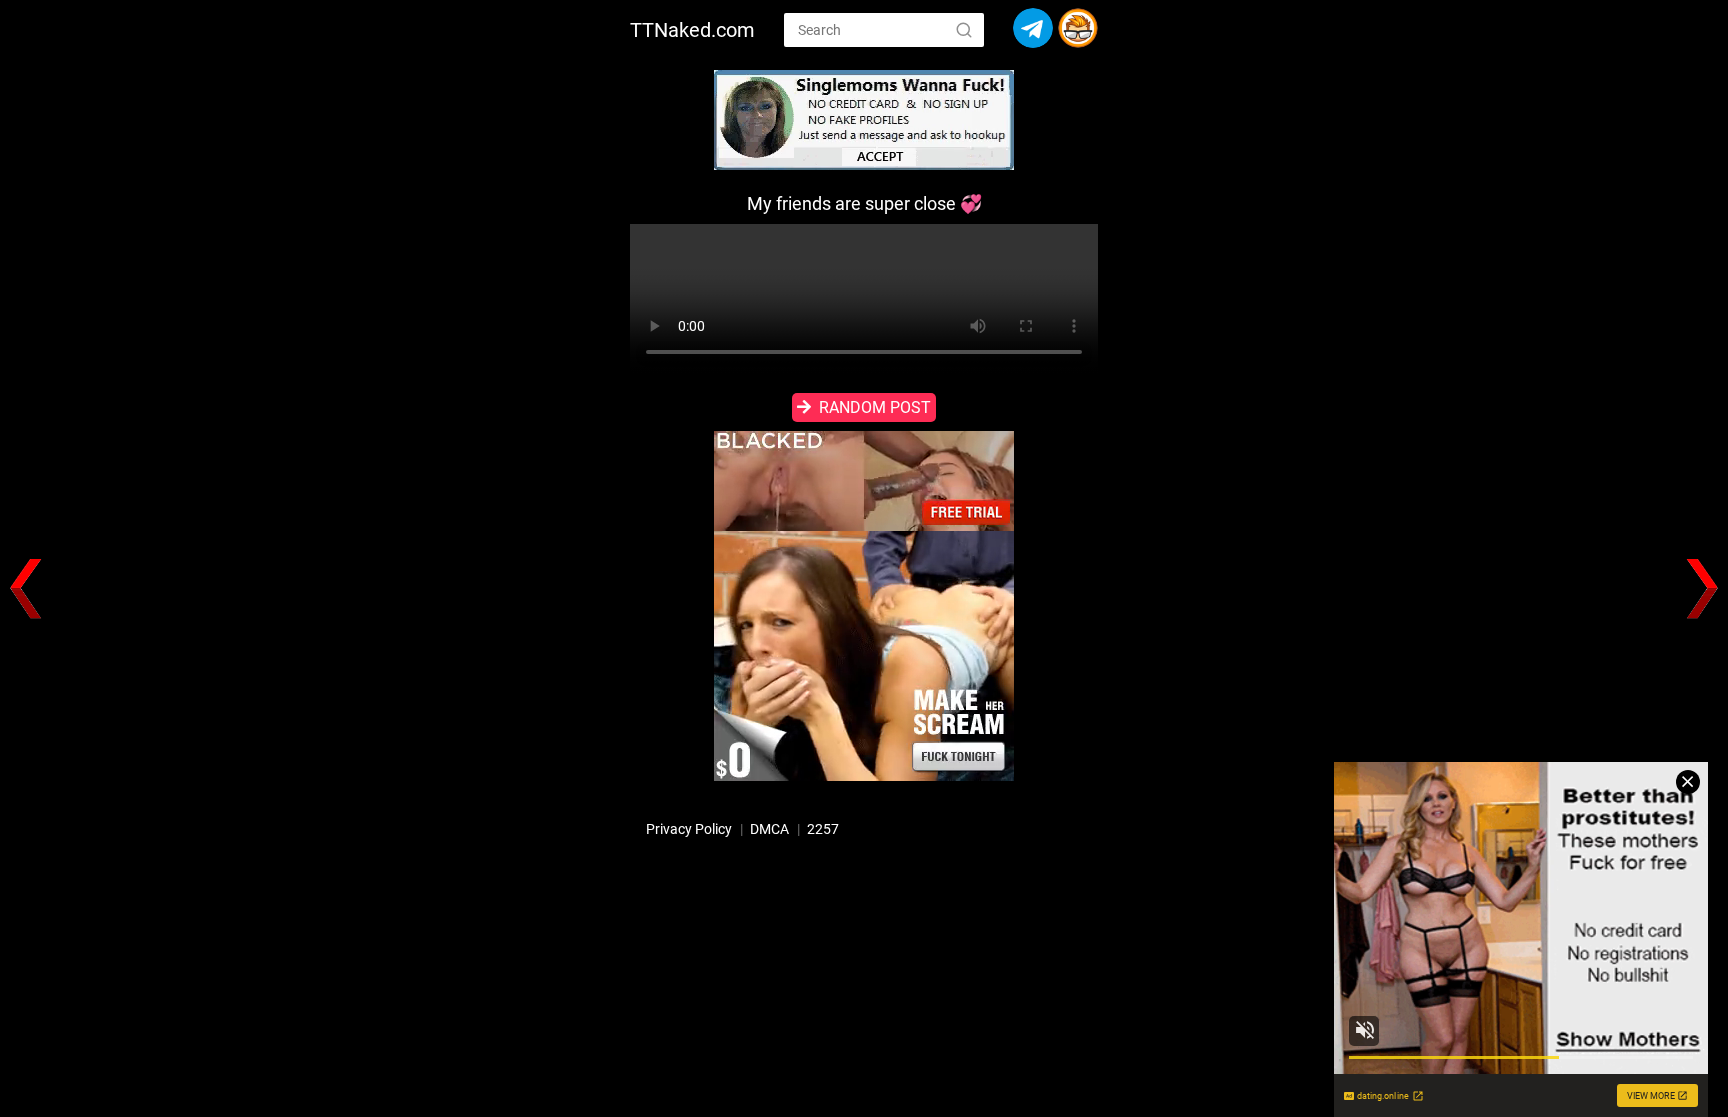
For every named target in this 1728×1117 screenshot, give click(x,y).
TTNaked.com (692, 30)
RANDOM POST (875, 407)
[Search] (964, 29)
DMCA (769, 829)
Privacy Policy (689, 829)
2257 (823, 829)
